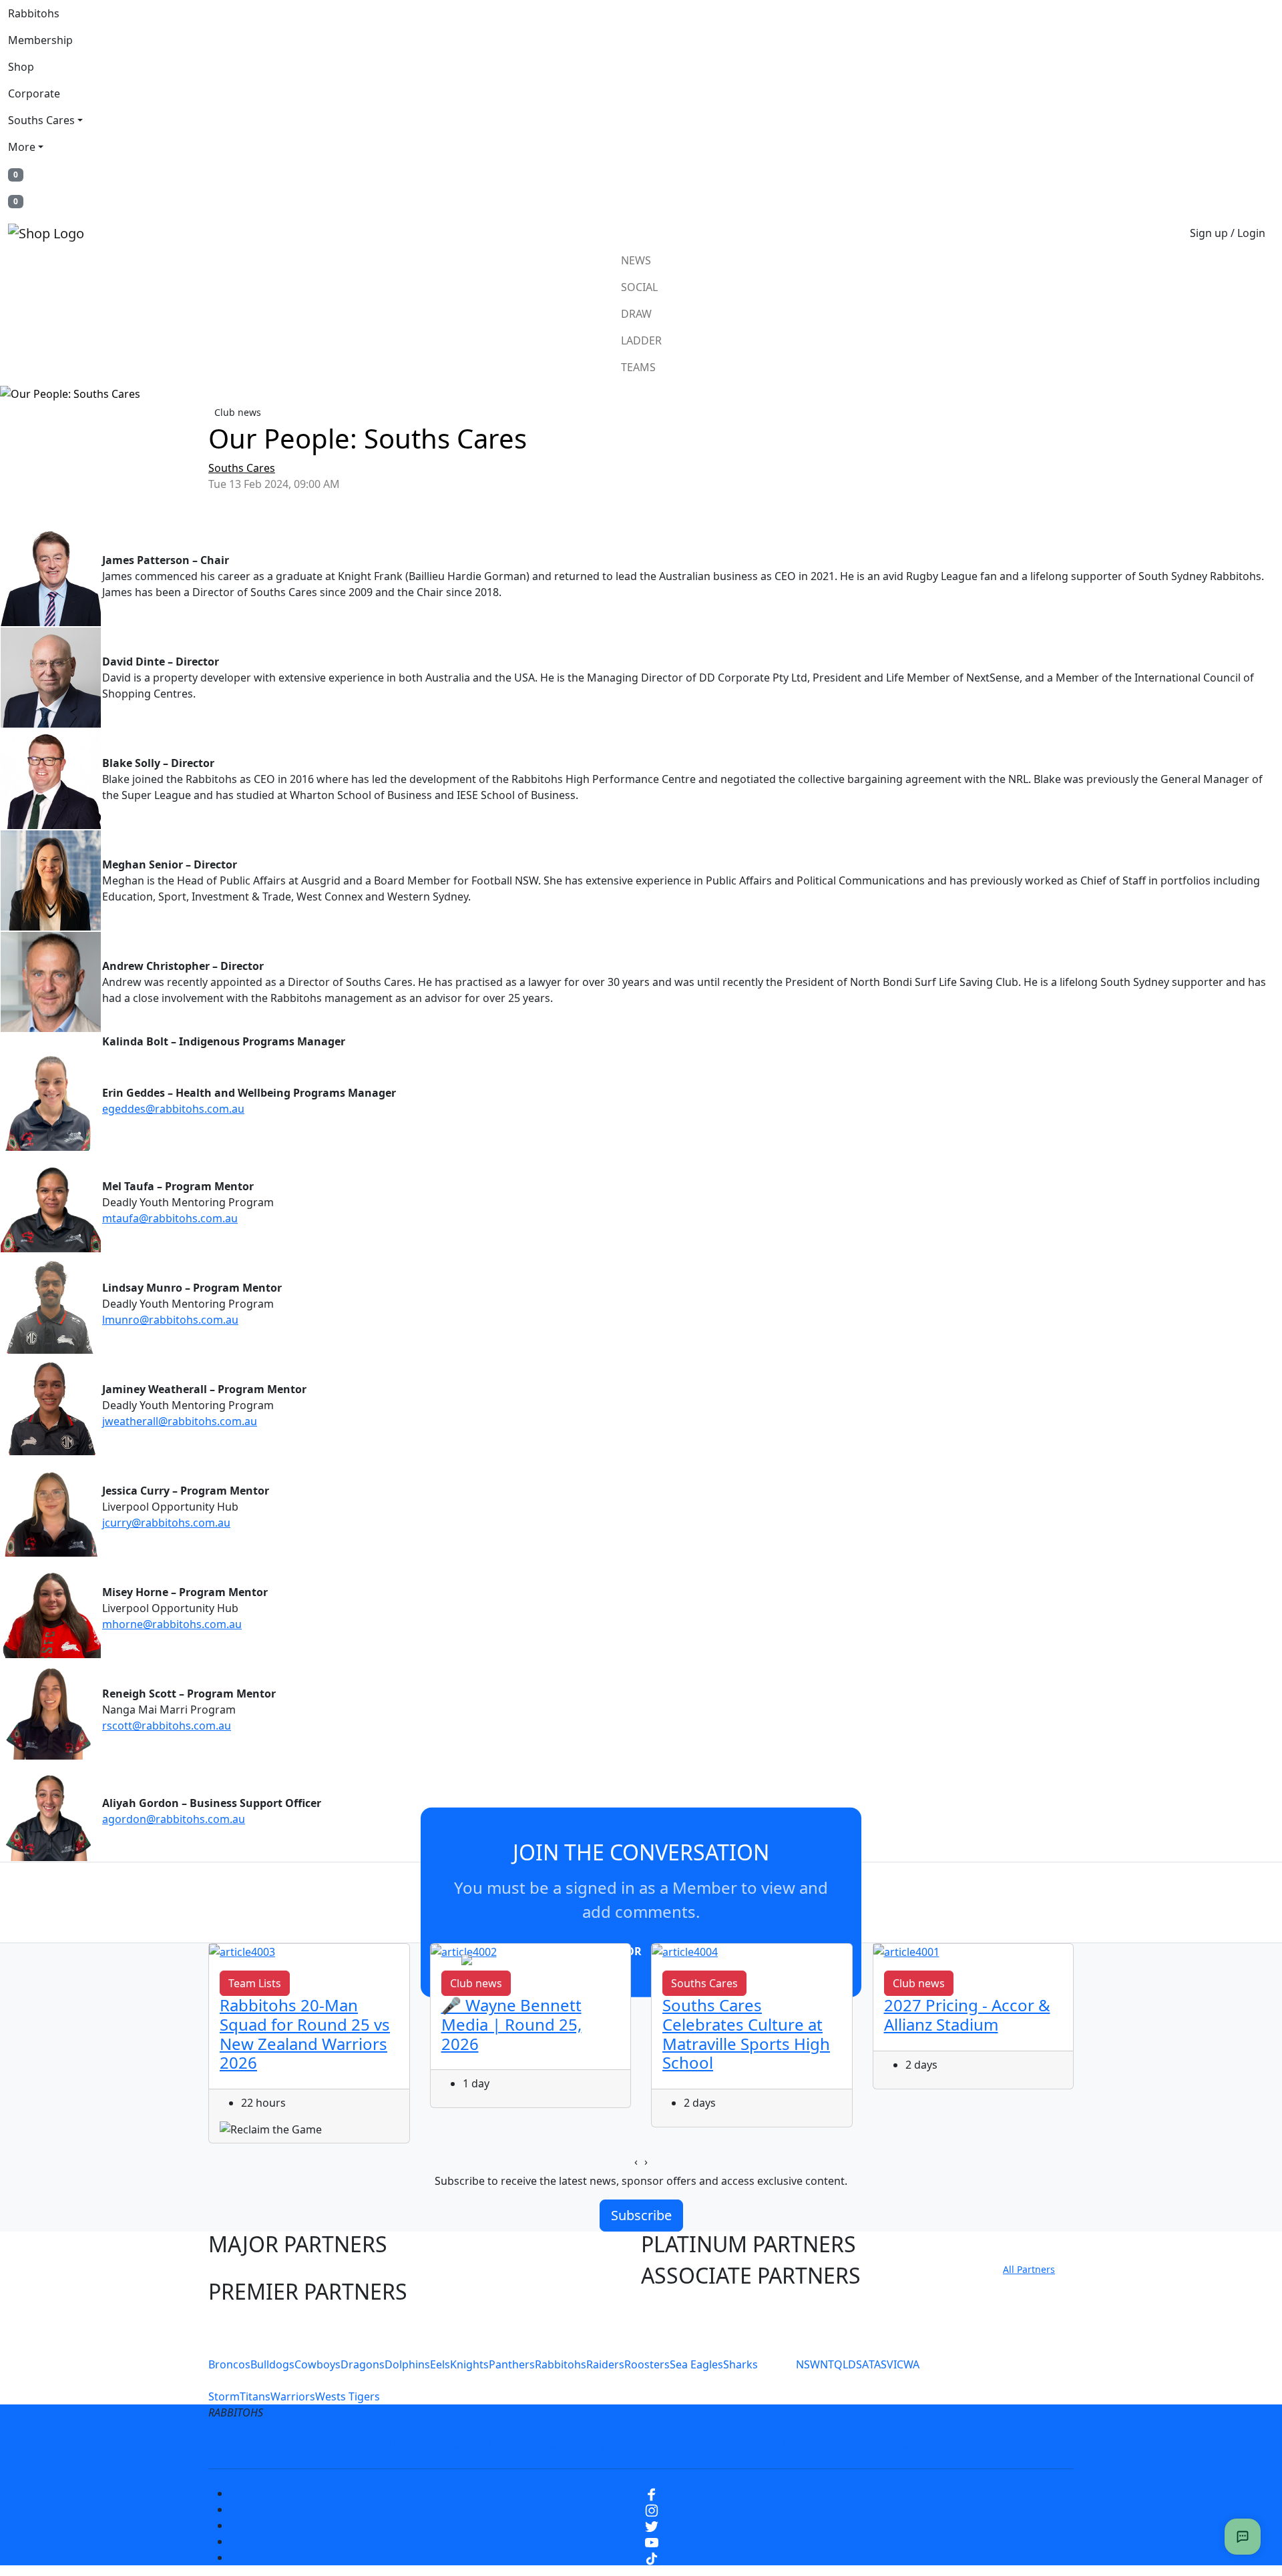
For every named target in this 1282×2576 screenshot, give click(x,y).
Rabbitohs (34, 13)
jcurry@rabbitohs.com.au (166, 1523)
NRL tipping (847, 2444)
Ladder (641, 340)
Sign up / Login (1228, 233)
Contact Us (657, 2444)
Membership (40, 40)
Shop (21, 67)
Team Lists (255, 1983)
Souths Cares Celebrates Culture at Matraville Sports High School (746, 2034)
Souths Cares (41, 120)
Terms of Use (380, 2444)
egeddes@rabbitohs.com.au (173, 1109)
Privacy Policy (469, 2444)
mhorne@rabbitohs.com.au (172, 1624)
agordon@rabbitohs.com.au (174, 1819)
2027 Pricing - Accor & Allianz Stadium (967, 2015)
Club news (238, 412)
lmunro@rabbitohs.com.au (170, 1320)
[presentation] (636, 2161)
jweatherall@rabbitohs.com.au (180, 1421)
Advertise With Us (751, 2444)
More (22, 147)
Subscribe (641, 2215)
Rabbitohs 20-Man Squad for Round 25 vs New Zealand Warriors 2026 (305, 2034)
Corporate (34, 93)
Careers (544, 2444)
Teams (638, 367)
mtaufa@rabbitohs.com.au (170, 1218)
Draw (636, 314)
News (636, 260)
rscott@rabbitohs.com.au (167, 1726)
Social (639, 287)
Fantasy (917, 2444)
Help (597, 2444)
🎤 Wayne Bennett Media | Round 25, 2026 (511, 2024)
